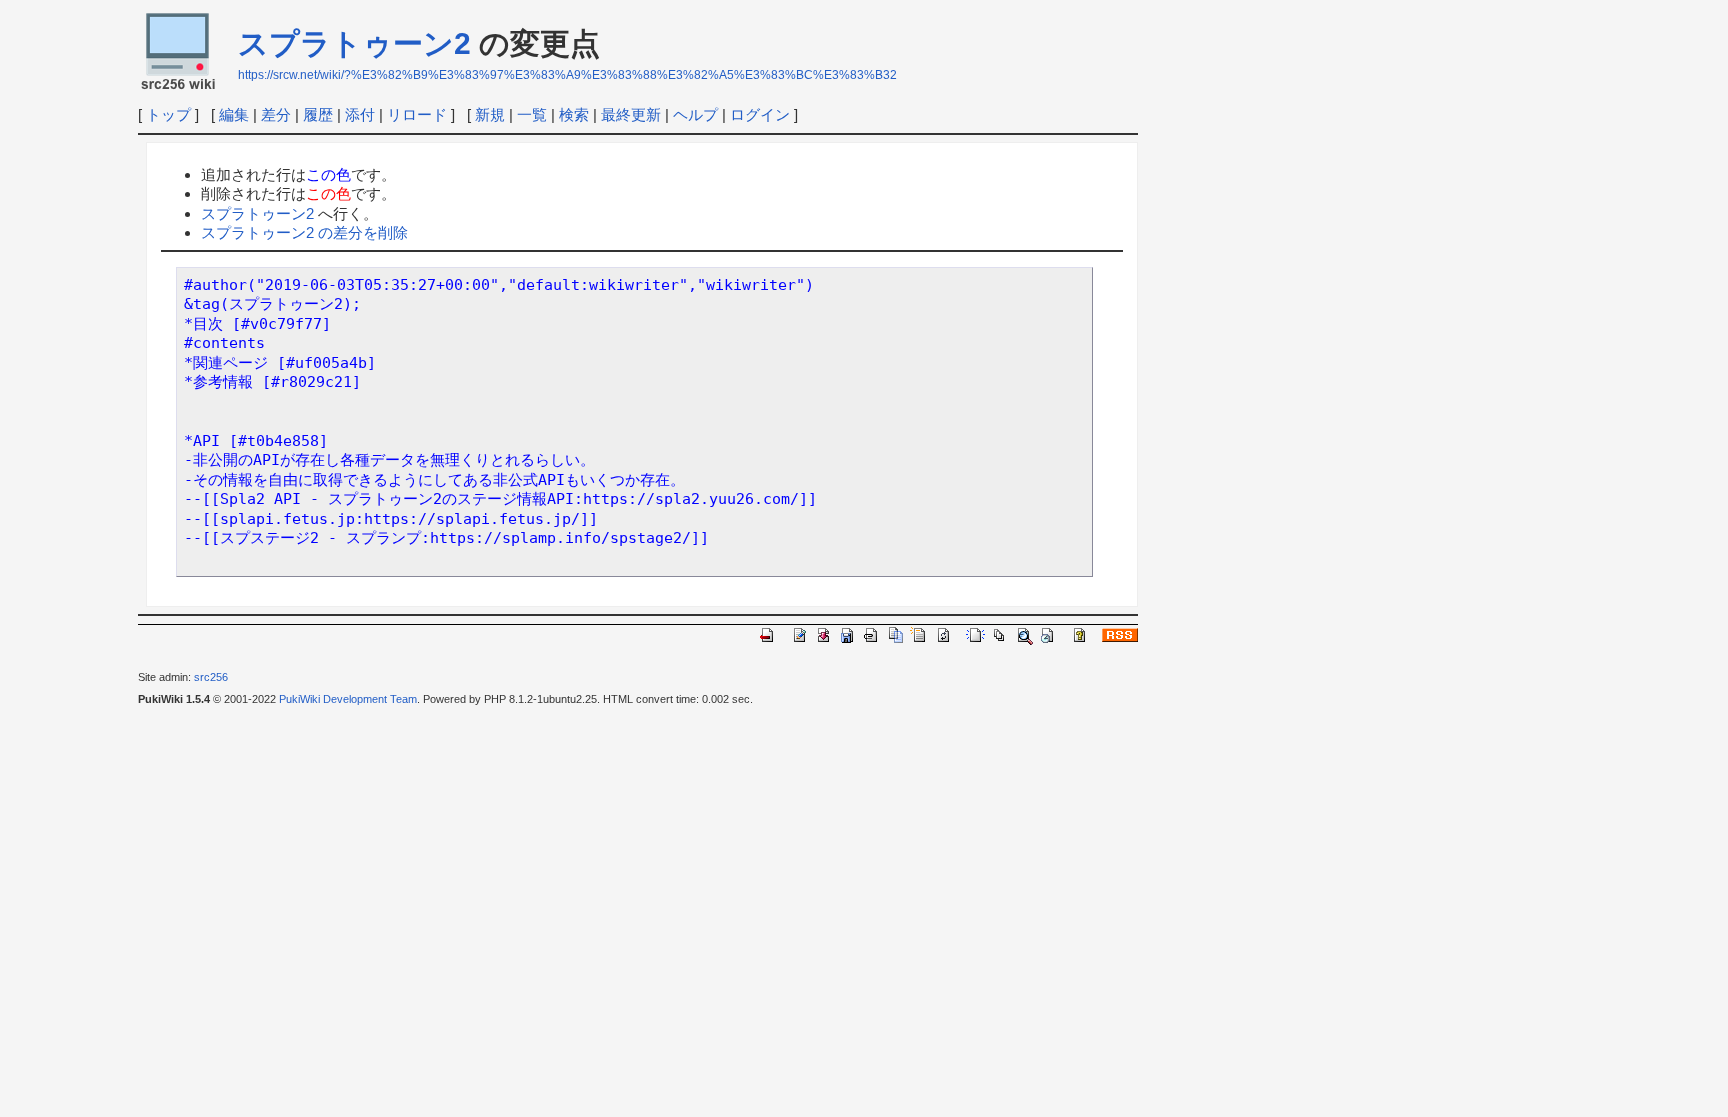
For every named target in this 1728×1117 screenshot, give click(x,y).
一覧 (532, 114)
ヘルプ (695, 114)
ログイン (760, 114)
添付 (360, 114)
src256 (211, 677)
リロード (417, 114)
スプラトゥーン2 (354, 43)
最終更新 (631, 114)
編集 (234, 114)
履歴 (318, 114)
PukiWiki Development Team (348, 699)
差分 (276, 114)
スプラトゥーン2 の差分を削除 (304, 232)
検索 (574, 114)
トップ (168, 114)
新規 (490, 114)
